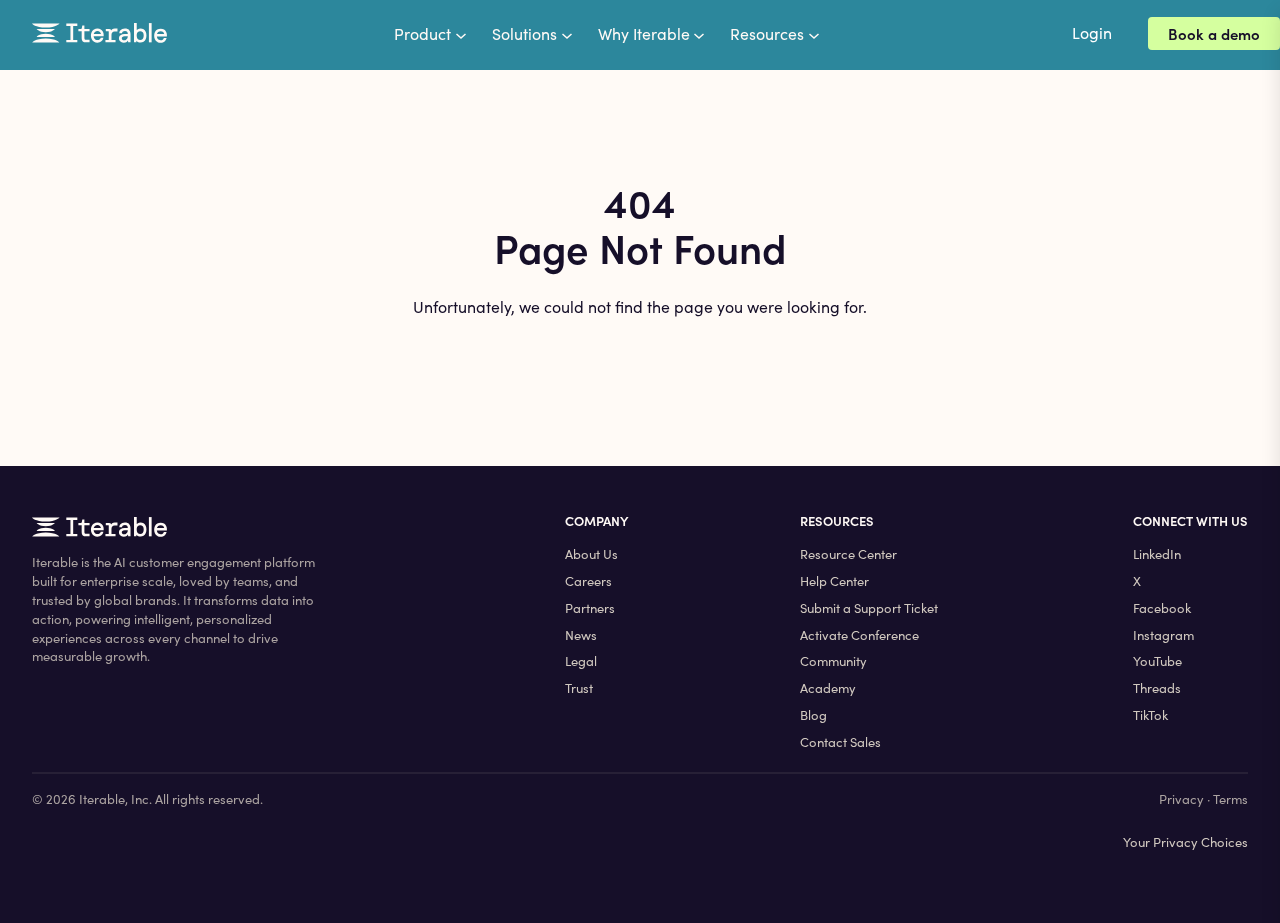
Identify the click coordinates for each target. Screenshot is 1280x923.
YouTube (1157, 661)
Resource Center (848, 554)
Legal (581, 661)
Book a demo (1214, 33)
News (581, 635)
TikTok (1150, 715)
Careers (588, 581)
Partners (590, 608)
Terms (1230, 799)
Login (1092, 32)
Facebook (1162, 608)
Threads (1157, 688)
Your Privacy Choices (1185, 842)
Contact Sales (840, 742)
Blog (813, 715)
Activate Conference (859, 635)
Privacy (1181, 799)
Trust (579, 688)
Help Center (834, 581)
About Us (591, 554)
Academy (828, 688)
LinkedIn (1157, 554)
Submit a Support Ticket (869, 608)
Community (833, 661)
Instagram (1163, 635)
